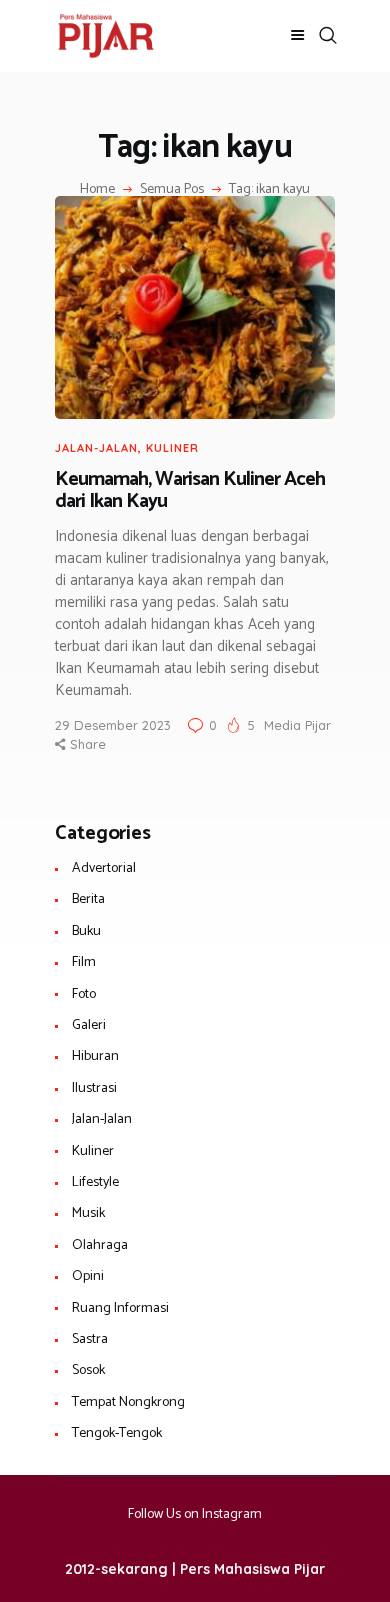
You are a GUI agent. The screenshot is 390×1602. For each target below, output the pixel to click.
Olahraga (100, 1245)
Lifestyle (95, 1182)
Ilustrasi (94, 1088)
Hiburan (95, 1056)
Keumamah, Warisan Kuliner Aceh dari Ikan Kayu (190, 491)
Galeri (89, 1025)
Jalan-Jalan (96, 448)
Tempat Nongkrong (128, 1402)
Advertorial (104, 868)
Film (84, 962)
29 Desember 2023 (113, 725)
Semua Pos (172, 189)
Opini (88, 1276)
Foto (84, 994)
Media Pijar (297, 725)
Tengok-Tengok (117, 1433)
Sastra (90, 1339)
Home (97, 190)
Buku (86, 931)
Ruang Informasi (120, 1308)
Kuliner (172, 448)
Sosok (88, 1370)
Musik (88, 1213)
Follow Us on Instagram (195, 1514)
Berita (88, 899)
